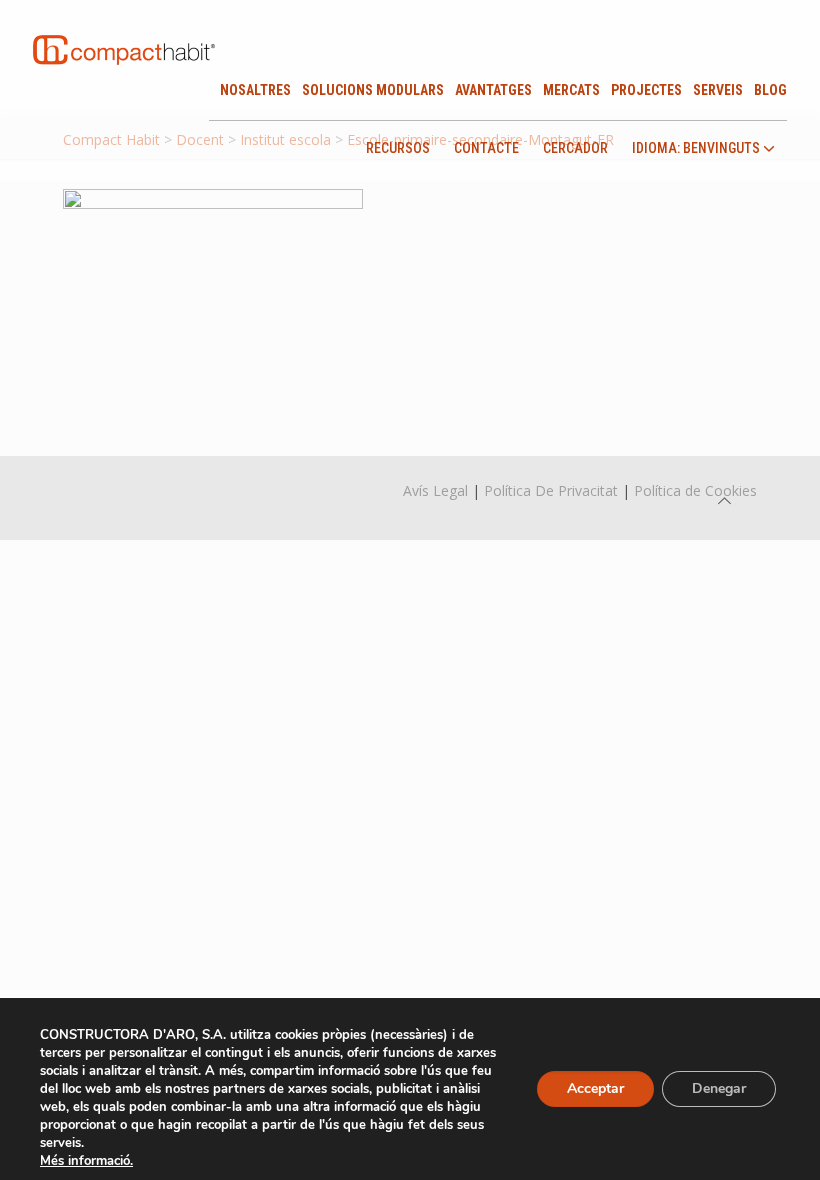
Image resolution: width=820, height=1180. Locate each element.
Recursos (398, 148)
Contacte (486, 148)
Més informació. (86, 1161)
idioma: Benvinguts (697, 148)
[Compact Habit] (124, 30)
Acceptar (595, 1088)
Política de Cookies (695, 490)
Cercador (575, 148)
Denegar (719, 1088)
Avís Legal (435, 490)
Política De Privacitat (551, 490)
